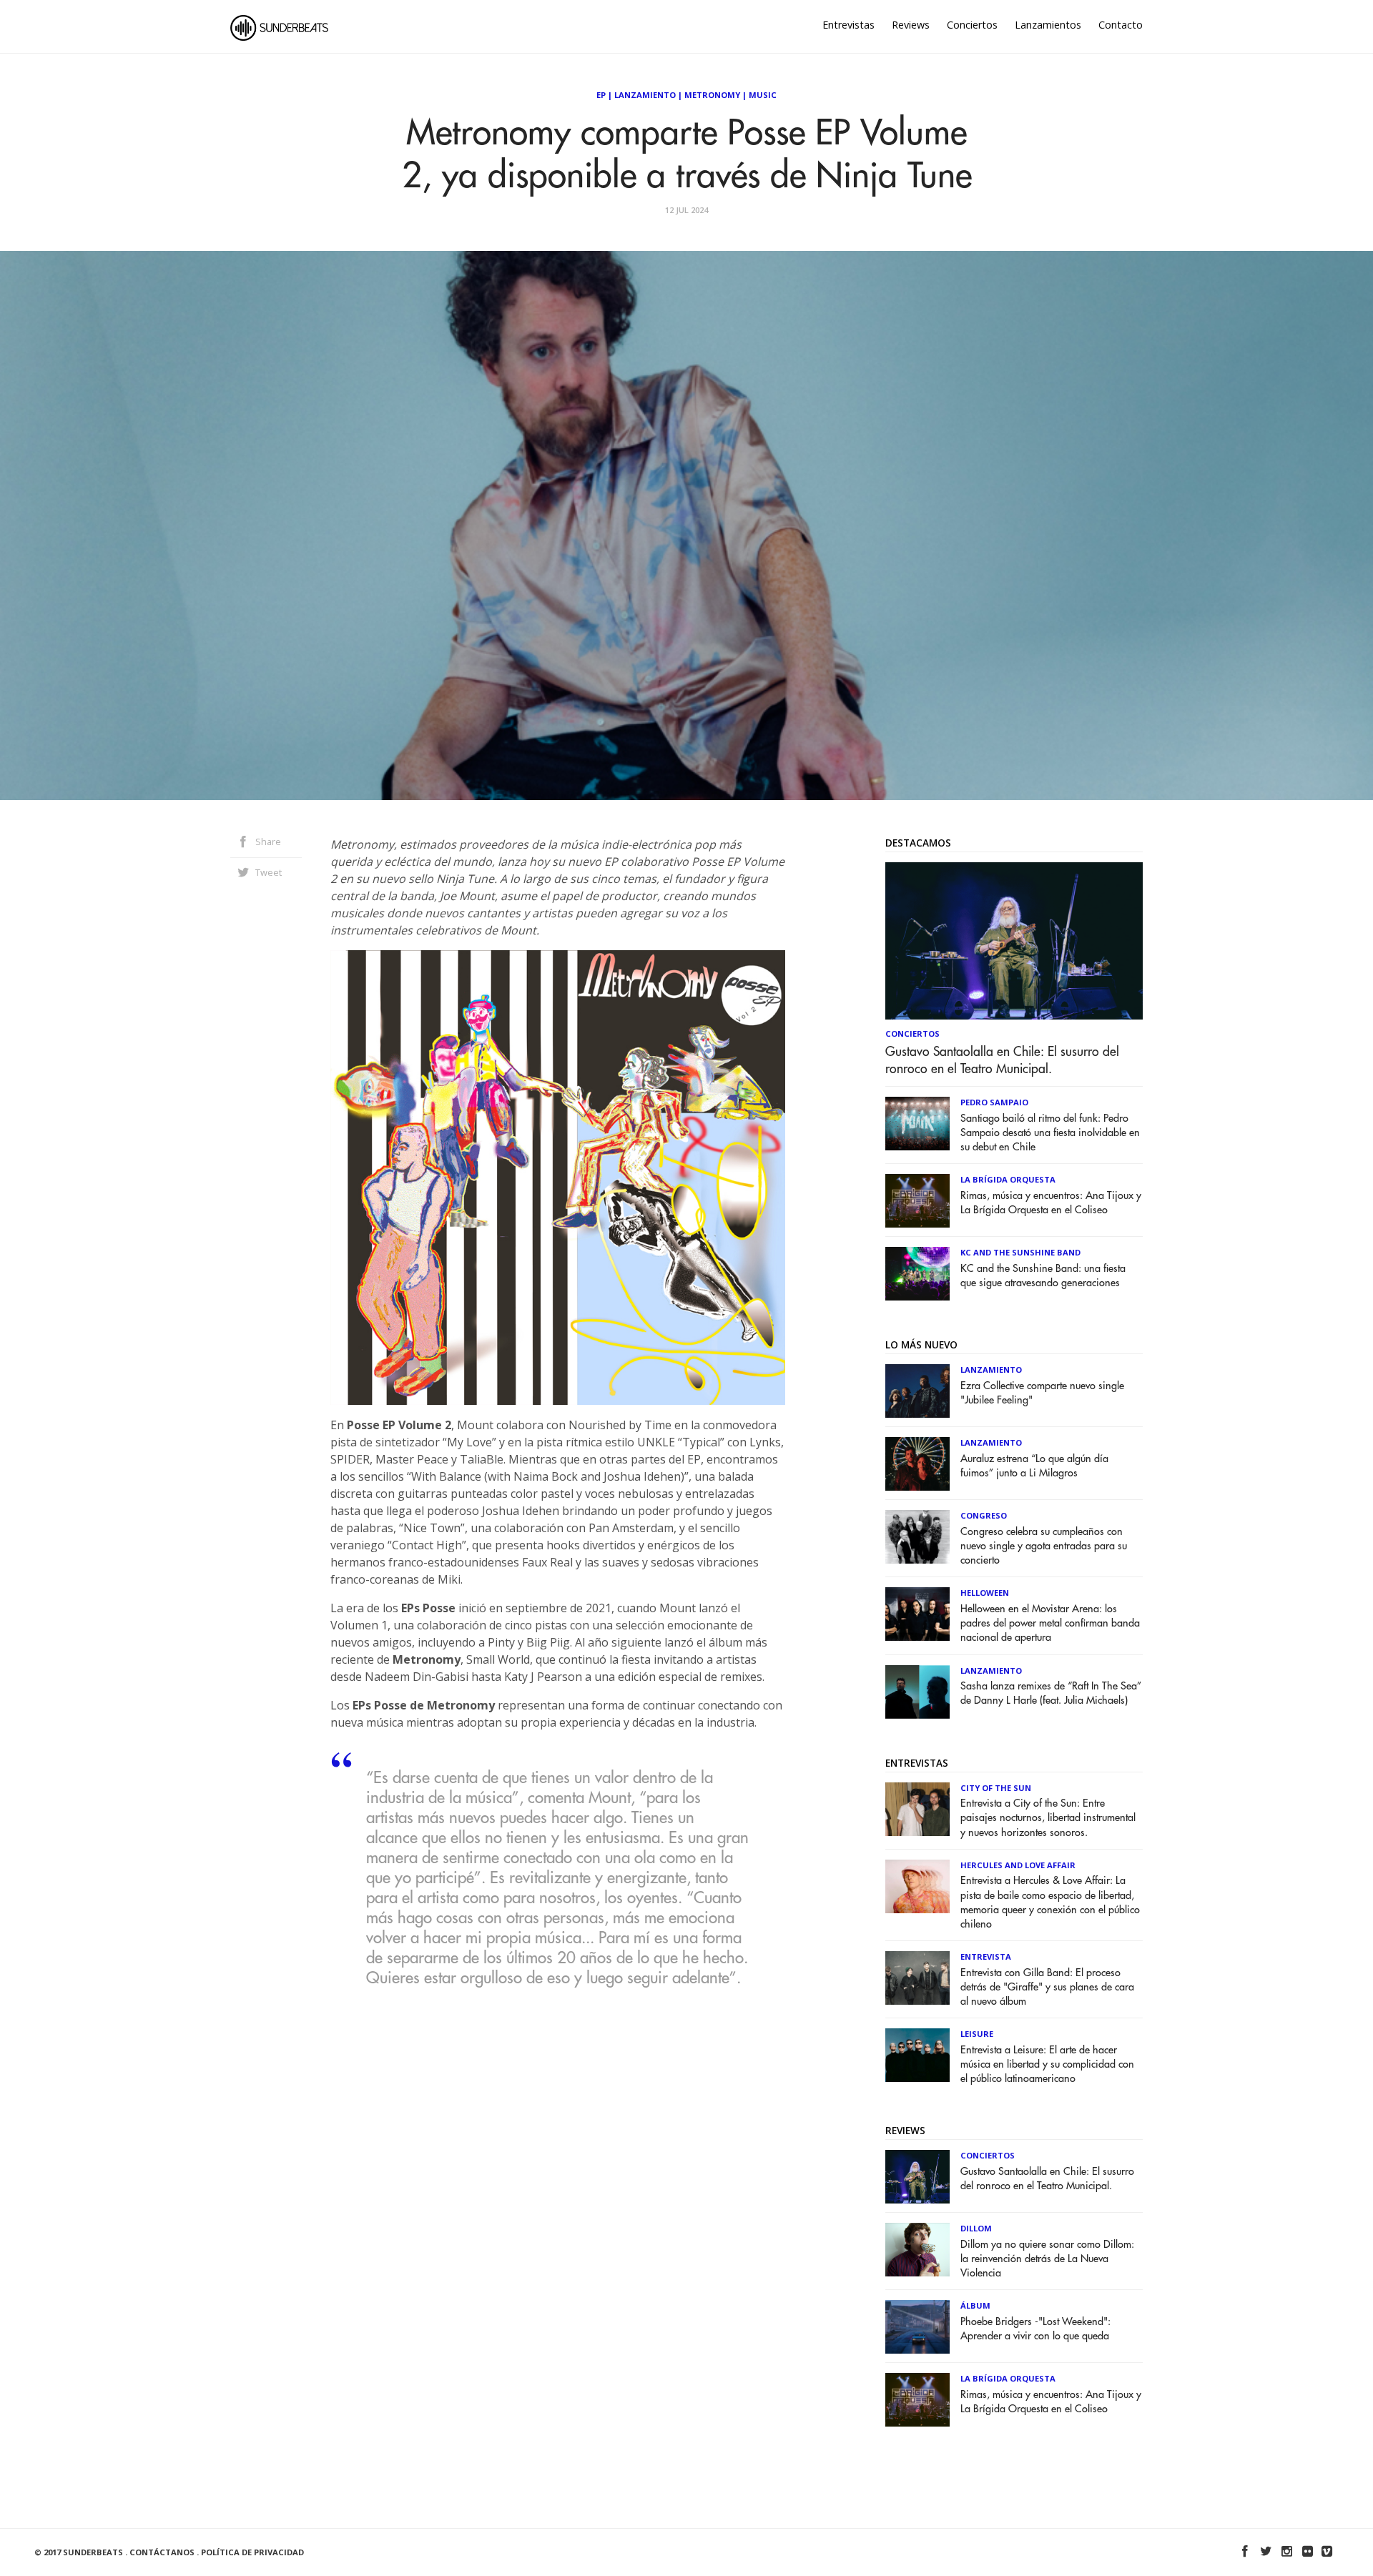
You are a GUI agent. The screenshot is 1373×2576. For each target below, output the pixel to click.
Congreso (984, 1515)
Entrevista (986, 1956)
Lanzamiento (645, 95)
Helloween (985, 1593)
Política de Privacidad (252, 2552)
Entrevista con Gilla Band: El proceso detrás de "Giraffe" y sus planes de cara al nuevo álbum (1047, 1987)
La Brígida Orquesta (1008, 1179)
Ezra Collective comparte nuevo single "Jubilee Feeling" (1042, 1393)
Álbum (975, 2305)
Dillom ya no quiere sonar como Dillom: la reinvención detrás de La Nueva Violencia (1047, 2259)
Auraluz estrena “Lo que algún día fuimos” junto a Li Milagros (1034, 1466)
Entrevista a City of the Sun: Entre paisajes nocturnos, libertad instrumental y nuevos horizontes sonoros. (1048, 1818)
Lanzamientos (1048, 25)
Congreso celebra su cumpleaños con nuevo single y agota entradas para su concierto (1044, 1546)
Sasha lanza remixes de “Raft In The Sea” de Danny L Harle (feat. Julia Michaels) (1051, 1693)
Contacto (1121, 25)
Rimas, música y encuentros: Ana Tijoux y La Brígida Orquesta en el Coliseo (1051, 1203)
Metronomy (712, 95)
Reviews (911, 25)
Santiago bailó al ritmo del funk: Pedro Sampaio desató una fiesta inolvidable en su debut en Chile (1050, 1133)
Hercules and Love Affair (1018, 1865)
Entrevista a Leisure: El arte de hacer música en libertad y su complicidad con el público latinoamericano (1047, 2064)
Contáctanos (162, 2552)
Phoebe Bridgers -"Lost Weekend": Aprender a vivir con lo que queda (1035, 2329)
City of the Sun (996, 1788)
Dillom (976, 2228)
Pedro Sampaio (994, 1102)
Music (763, 95)
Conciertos (972, 25)
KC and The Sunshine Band (1020, 1252)
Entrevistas (848, 25)
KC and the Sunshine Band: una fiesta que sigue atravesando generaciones (1043, 1276)
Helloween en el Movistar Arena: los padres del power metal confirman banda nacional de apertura (1050, 1623)
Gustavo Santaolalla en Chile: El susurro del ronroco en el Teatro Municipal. (1002, 1060)
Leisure (977, 2034)
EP (601, 95)
